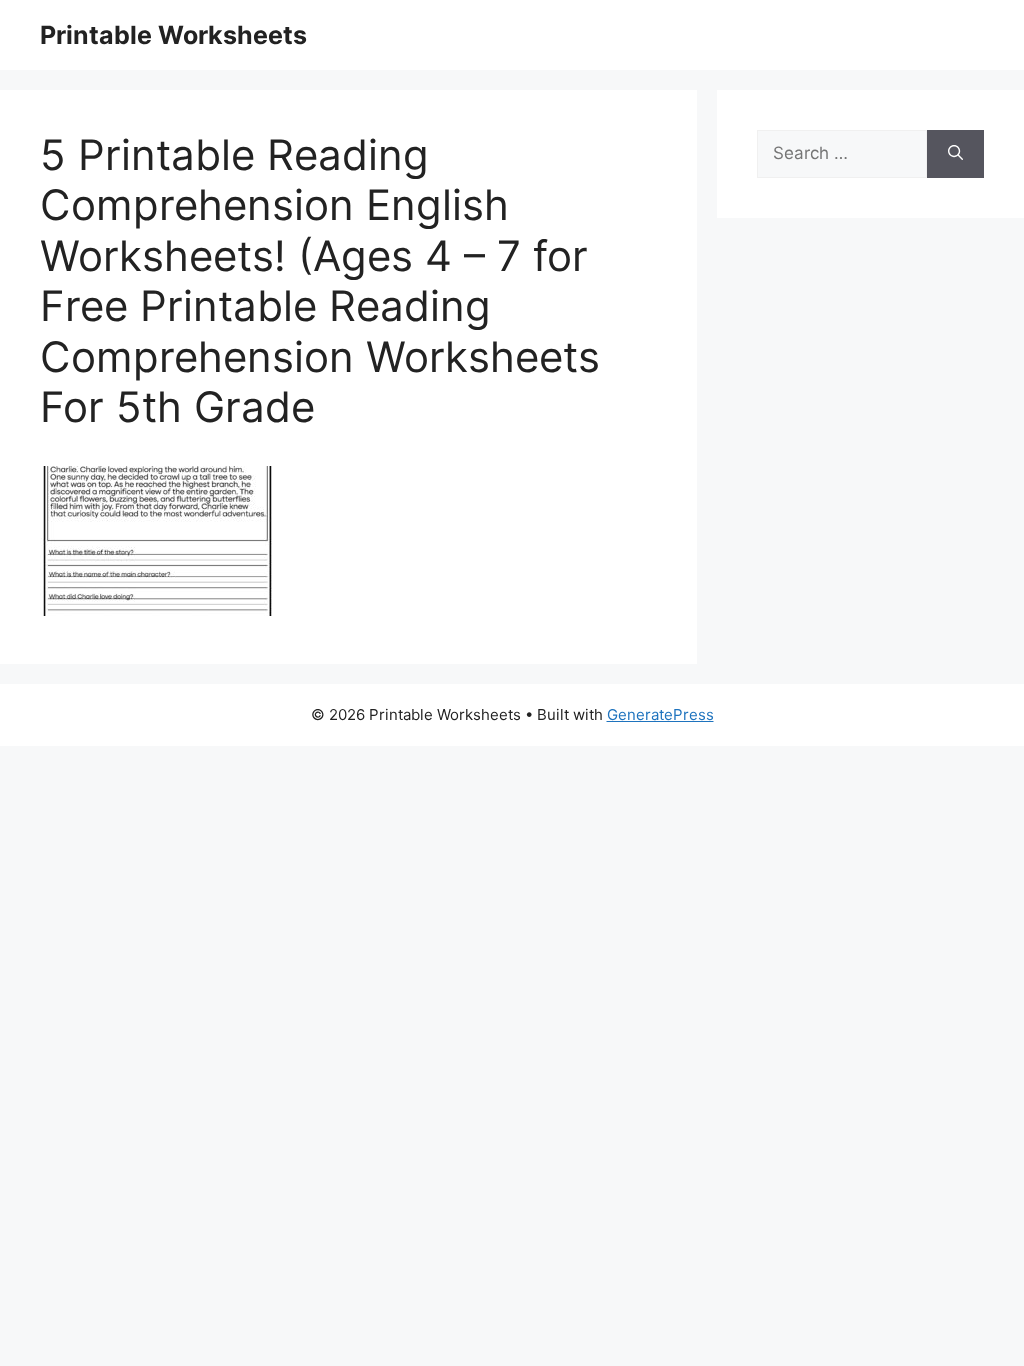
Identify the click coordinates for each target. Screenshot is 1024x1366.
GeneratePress (660, 714)
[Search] (955, 154)
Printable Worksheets (173, 35)
